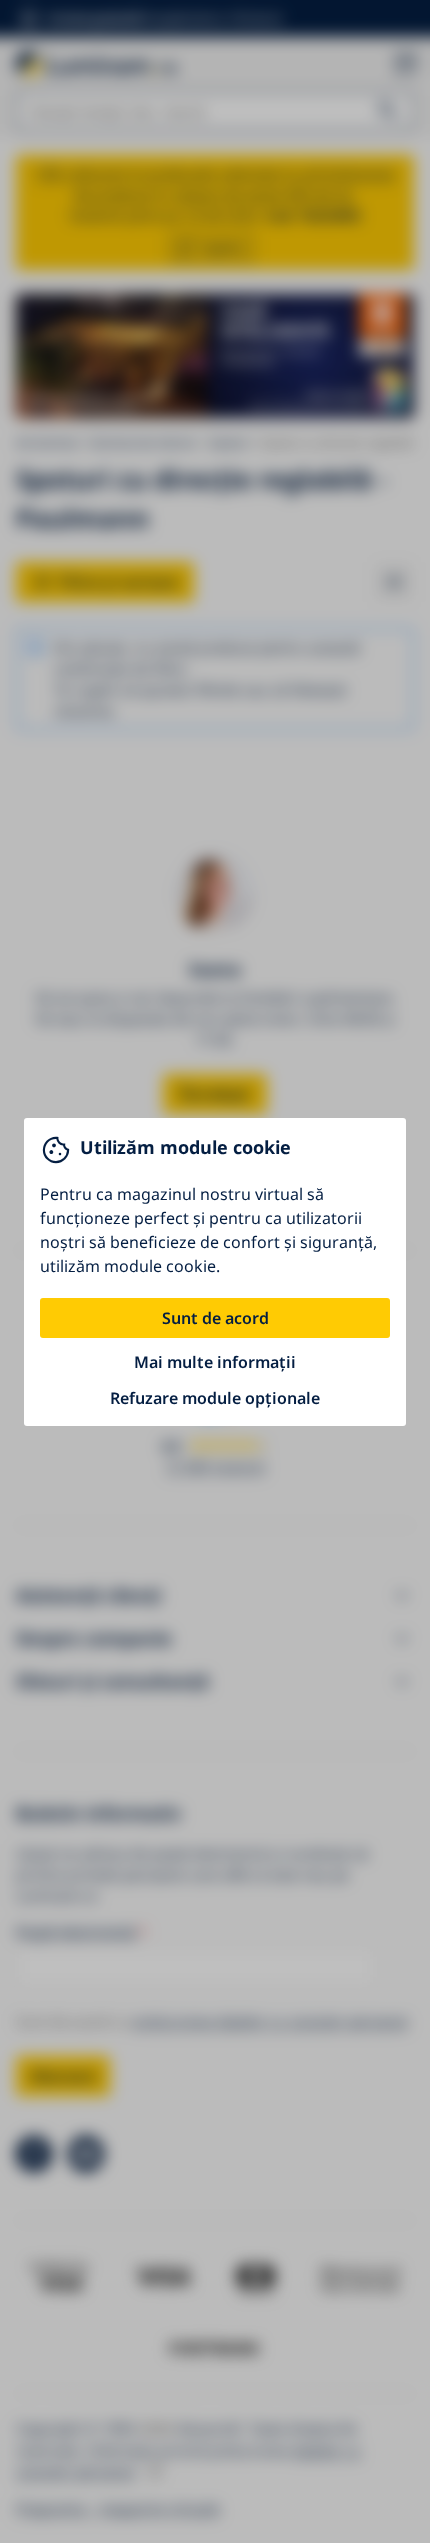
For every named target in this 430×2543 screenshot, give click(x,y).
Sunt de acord (215, 1318)
